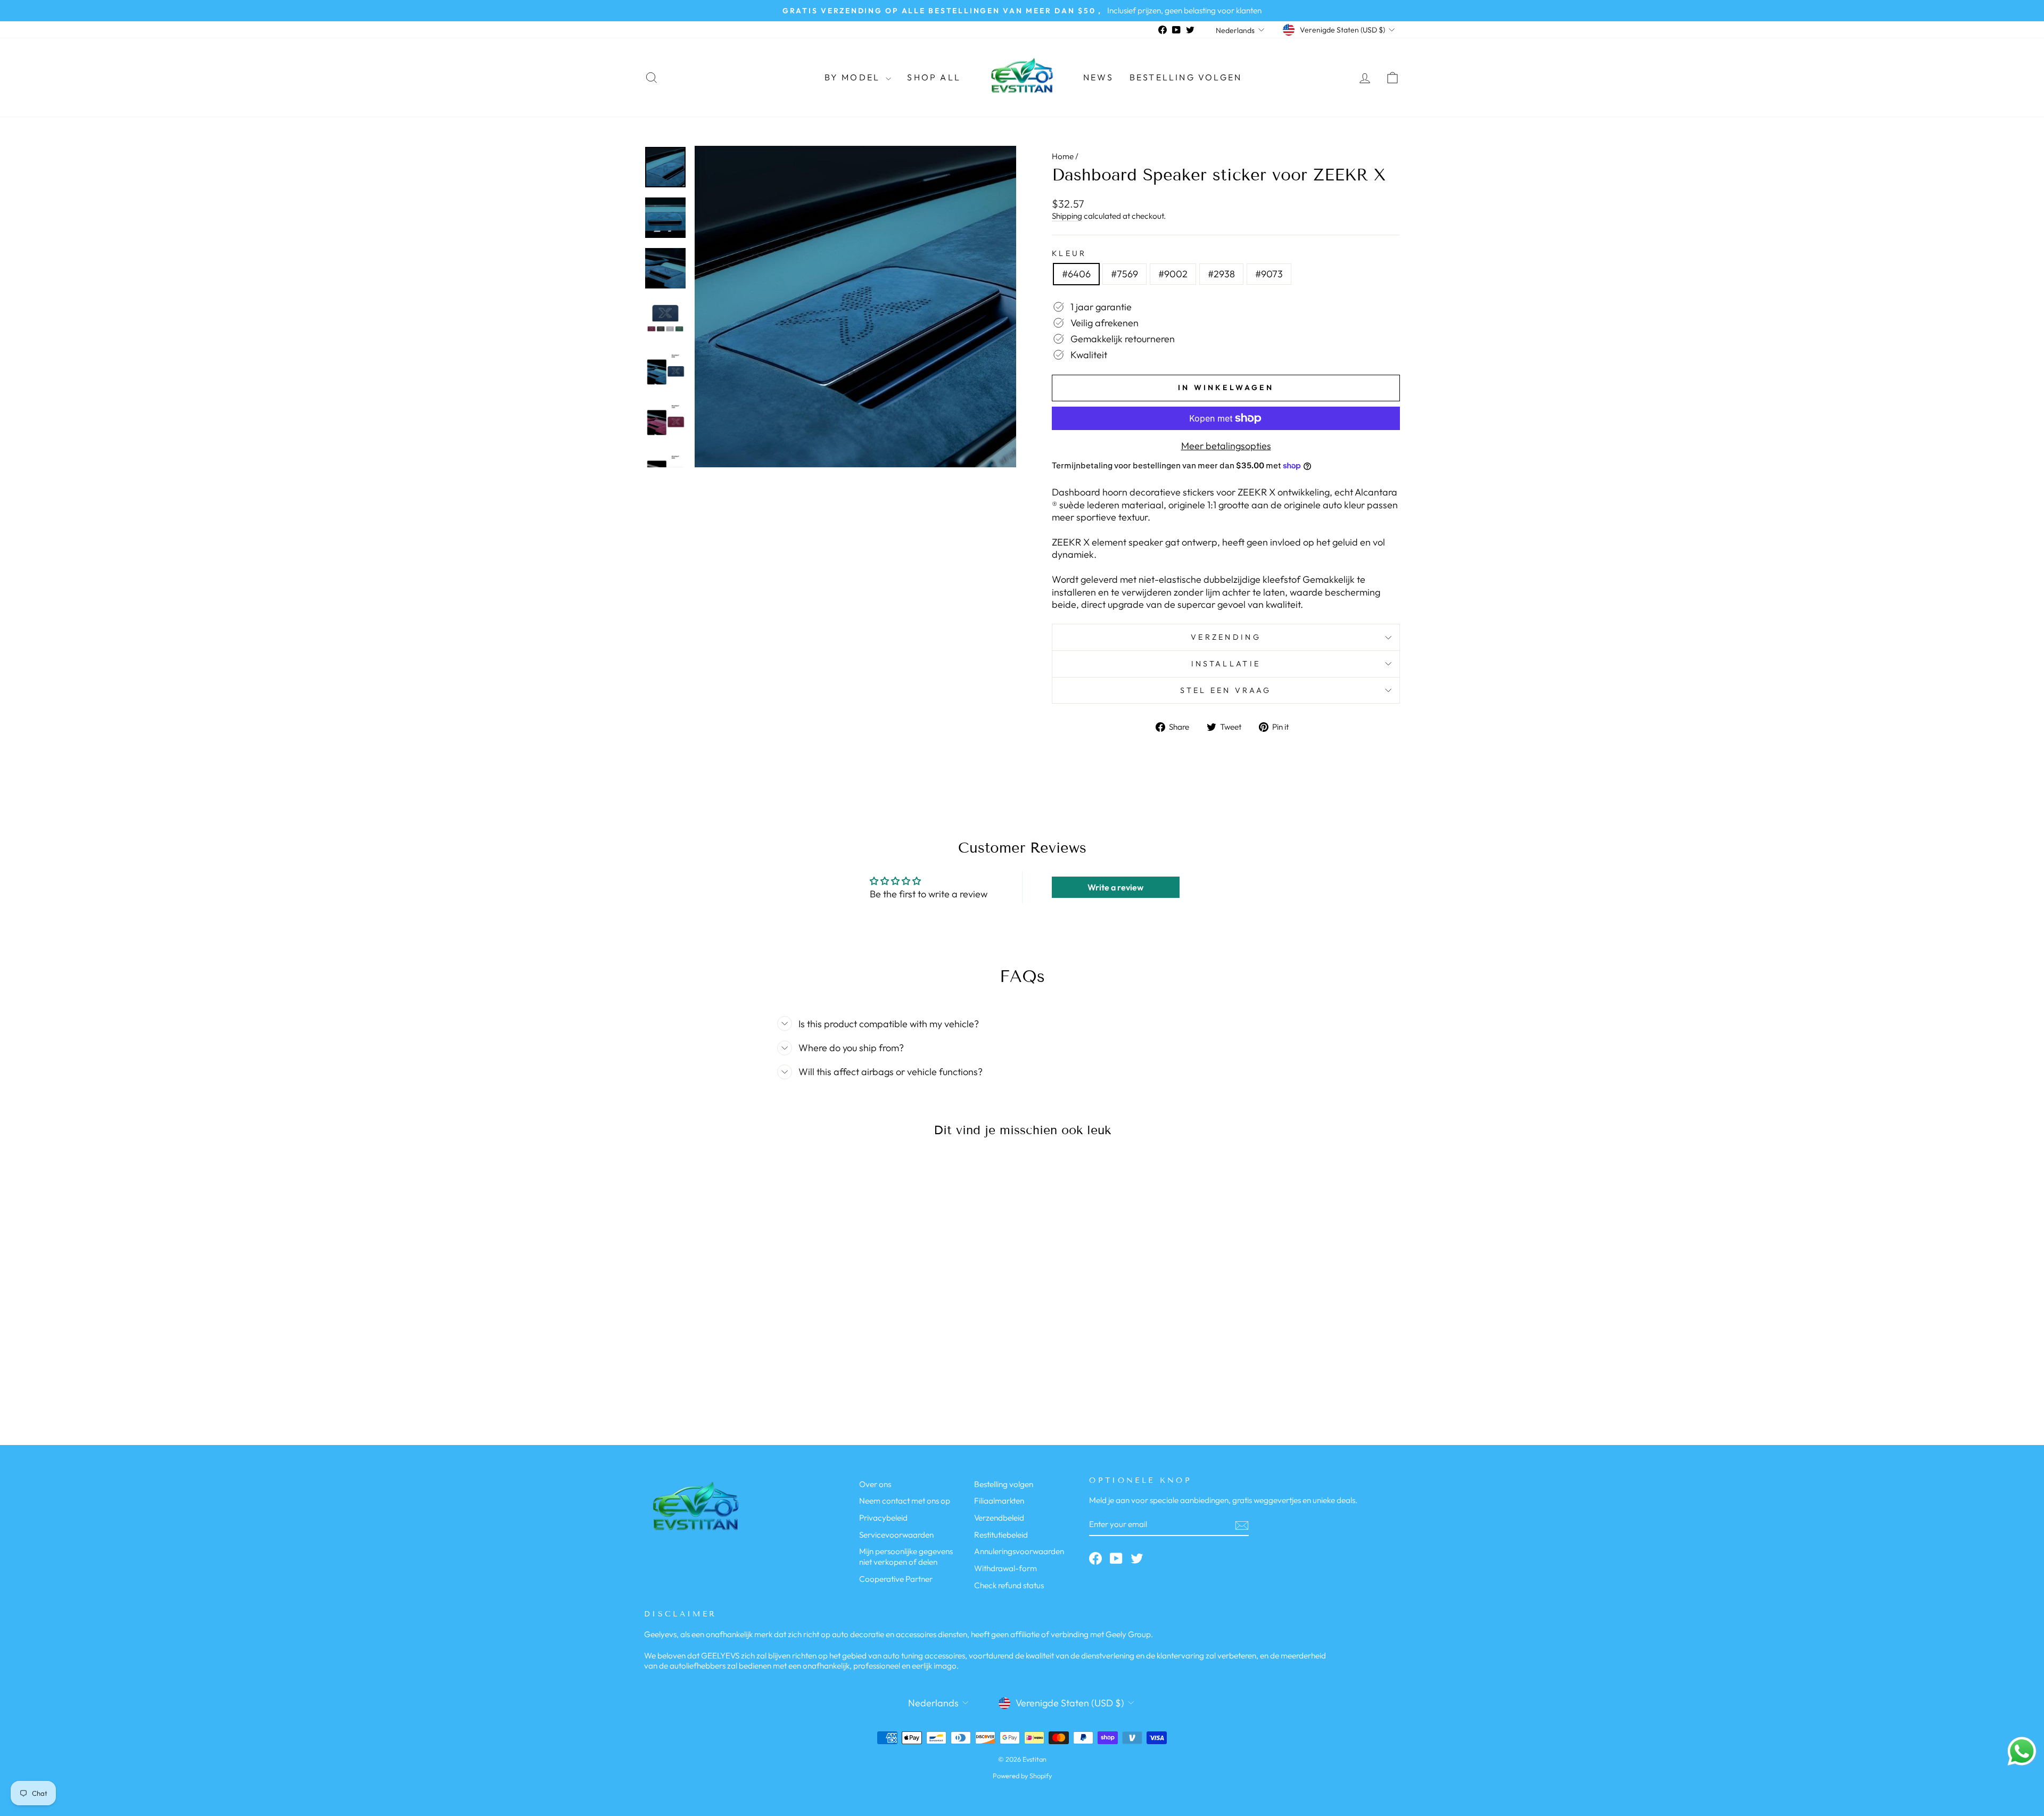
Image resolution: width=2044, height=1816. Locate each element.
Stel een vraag (1226, 690)
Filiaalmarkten (999, 1501)
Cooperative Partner (896, 1579)
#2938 (1221, 274)
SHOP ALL (934, 77)
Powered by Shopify (1022, 1776)
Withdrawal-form (1005, 1568)
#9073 (1269, 274)
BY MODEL (854, 77)
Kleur (1069, 253)
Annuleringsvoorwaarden (1019, 1551)
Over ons (875, 1484)
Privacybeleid (883, 1518)
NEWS (1098, 77)
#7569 (1124, 274)
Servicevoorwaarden (896, 1535)
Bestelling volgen (1186, 77)
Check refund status (1009, 1585)
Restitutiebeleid (1001, 1535)
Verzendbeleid (999, 1518)
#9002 (1173, 274)
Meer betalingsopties (1226, 446)
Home (1063, 156)
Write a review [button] (1115, 887)
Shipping (1067, 216)
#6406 (1076, 274)
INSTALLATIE (1226, 664)
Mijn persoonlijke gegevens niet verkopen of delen (906, 1557)
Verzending (1226, 637)
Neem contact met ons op (905, 1501)
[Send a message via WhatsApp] (2022, 1751)
